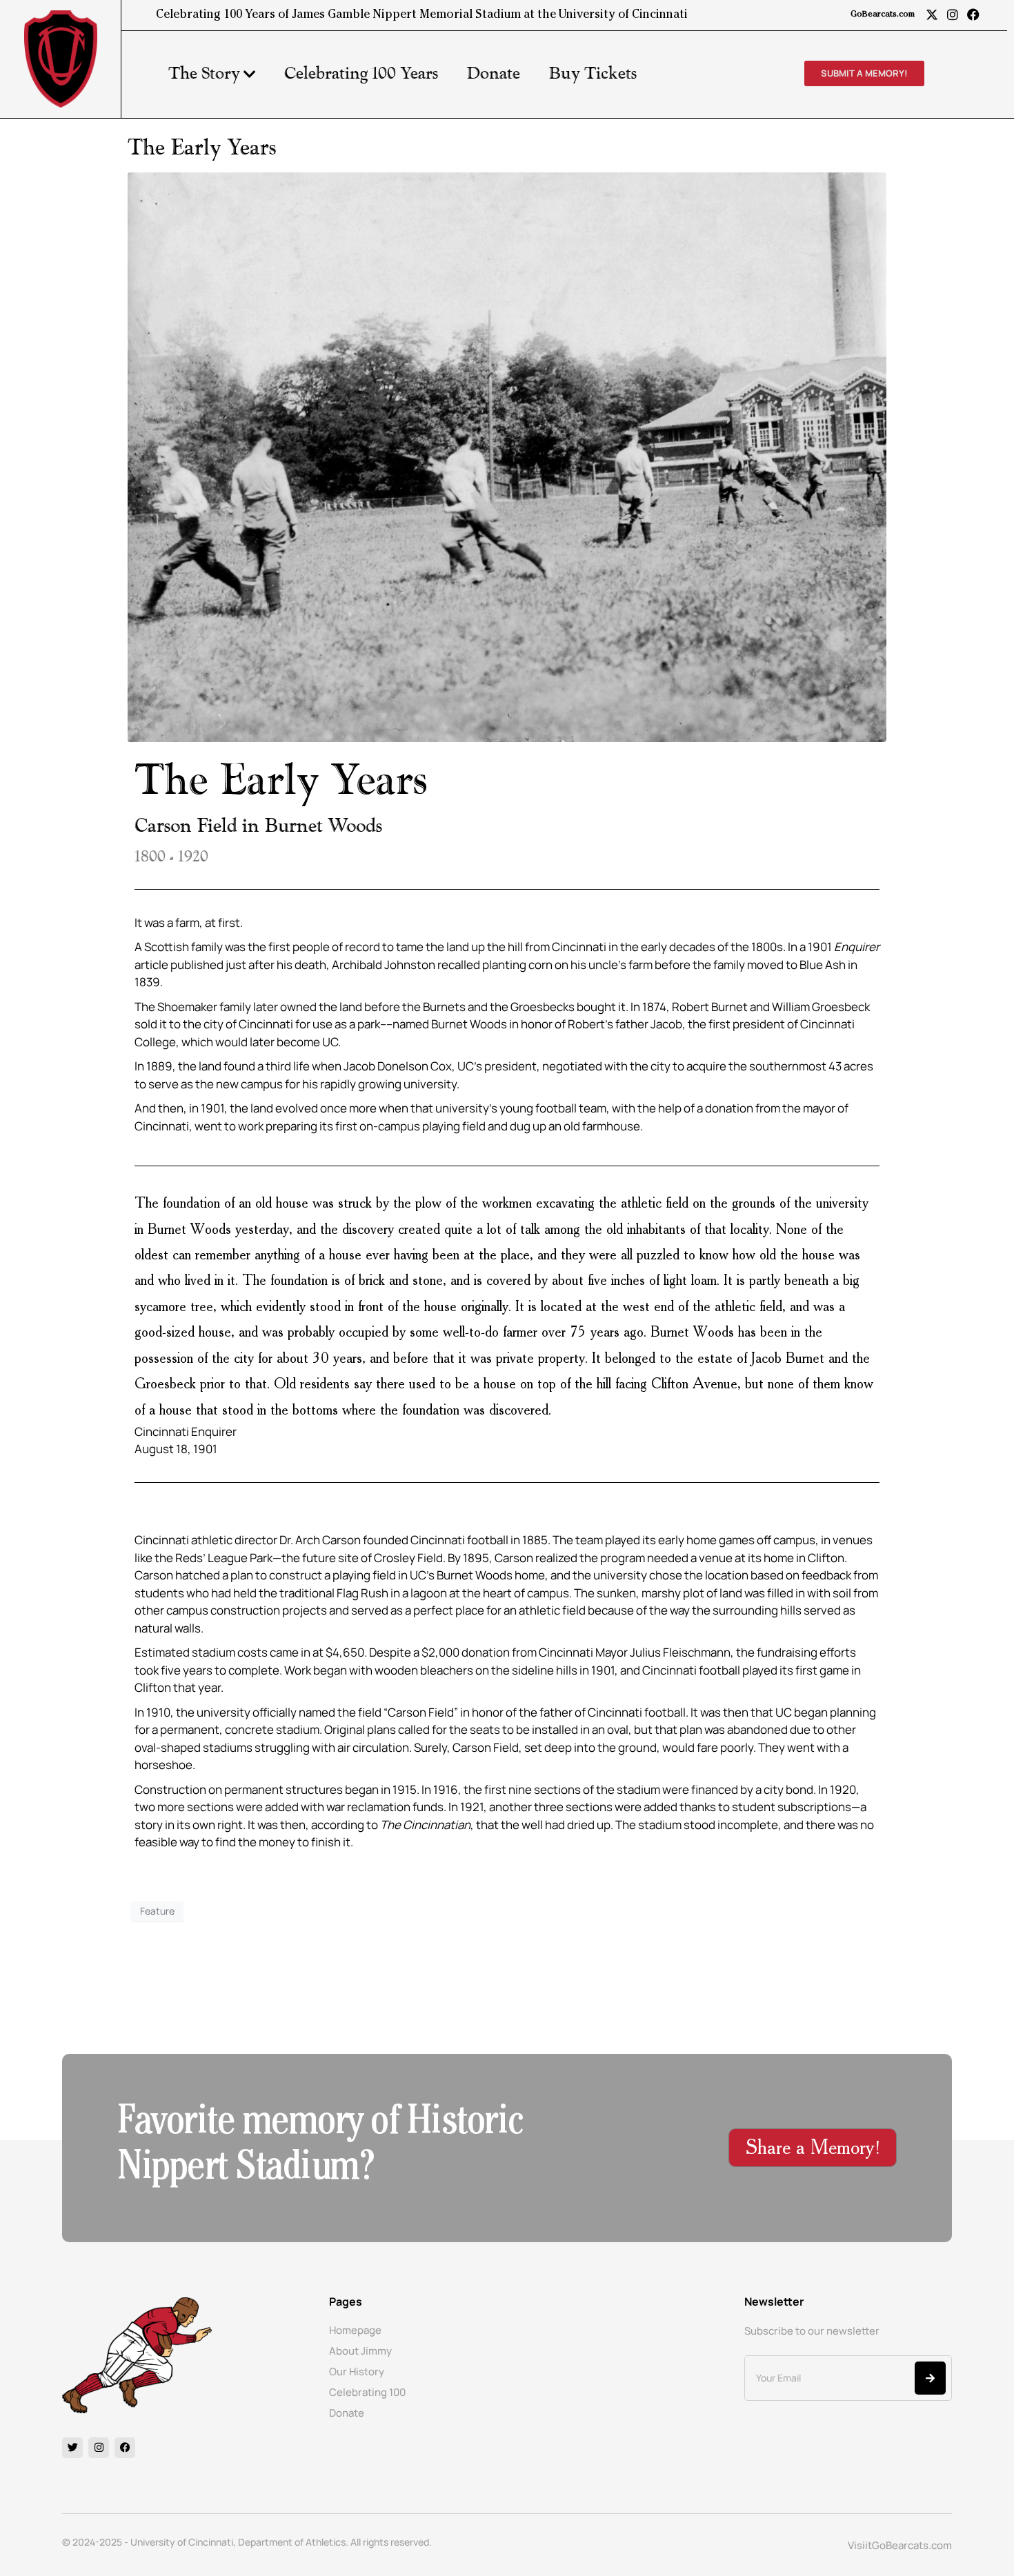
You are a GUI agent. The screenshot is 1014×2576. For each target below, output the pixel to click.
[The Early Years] (507, 456)
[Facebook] (973, 14)
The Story (204, 74)
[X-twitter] (932, 14)
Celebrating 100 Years (361, 74)
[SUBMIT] (930, 2378)
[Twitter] (72, 2448)
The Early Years (202, 148)
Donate (493, 74)
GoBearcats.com (883, 15)
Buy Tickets (593, 74)
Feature (157, 1911)
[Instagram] (953, 14)
